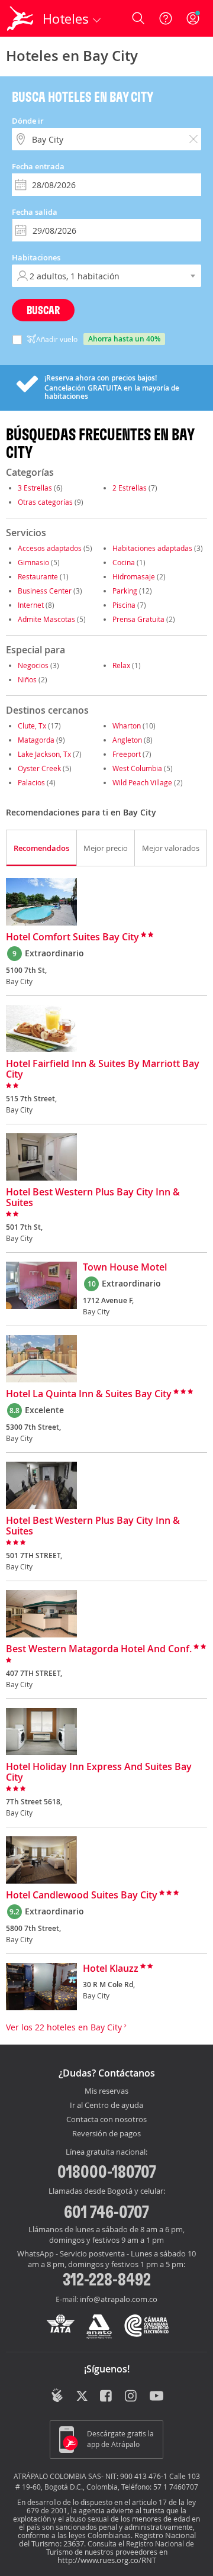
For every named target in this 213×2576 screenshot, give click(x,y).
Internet (31, 605)
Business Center (45, 591)
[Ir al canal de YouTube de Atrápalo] (156, 2397)
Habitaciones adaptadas (152, 548)
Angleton (127, 740)
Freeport (127, 754)
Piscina (124, 605)
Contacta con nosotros (106, 2120)
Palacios (31, 782)
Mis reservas (106, 2091)
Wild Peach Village (142, 782)
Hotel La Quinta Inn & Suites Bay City (89, 1394)
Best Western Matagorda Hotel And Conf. (99, 1649)
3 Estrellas (35, 488)
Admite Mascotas (46, 619)
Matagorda (36, 740)
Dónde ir (28, 121)
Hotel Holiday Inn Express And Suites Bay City (99, 1772)
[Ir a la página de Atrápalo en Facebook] (107, 2397)
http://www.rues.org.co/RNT (107, 2560)
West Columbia (137, 768)
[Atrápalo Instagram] (132, 2397)
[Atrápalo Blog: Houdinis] (57, 2396)
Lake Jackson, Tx (44, 754)
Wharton (127, 726)
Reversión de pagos (106, 2134)
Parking (125, 591)
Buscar (43, 310)
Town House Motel (125, 1268)
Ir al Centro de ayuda (106, 2106)
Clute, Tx (32, 726)
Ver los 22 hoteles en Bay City (65, 2027)
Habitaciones (36, 257)
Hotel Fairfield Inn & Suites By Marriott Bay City (103, 1069)
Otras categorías (45, 502)
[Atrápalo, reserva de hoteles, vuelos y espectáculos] (20, 18)
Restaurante (38, 576)
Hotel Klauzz (111, 1969)
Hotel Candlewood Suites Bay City (82, 1895)
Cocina (124, 562)
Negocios (33, 665)
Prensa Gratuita (138, 619)
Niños (27, 679)
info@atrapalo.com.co (119, 2299)
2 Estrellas (130, 488)
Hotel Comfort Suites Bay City (72, 937)
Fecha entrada (38, 166)
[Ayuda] (166, 18)
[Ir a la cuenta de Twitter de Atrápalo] (82, 2397)
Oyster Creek (39, 768)
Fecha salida (35, 212)
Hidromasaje (134, 576)
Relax (121, 665)
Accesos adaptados (50, 548)
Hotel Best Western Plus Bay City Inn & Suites (93, 1198)
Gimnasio (33, 562)
